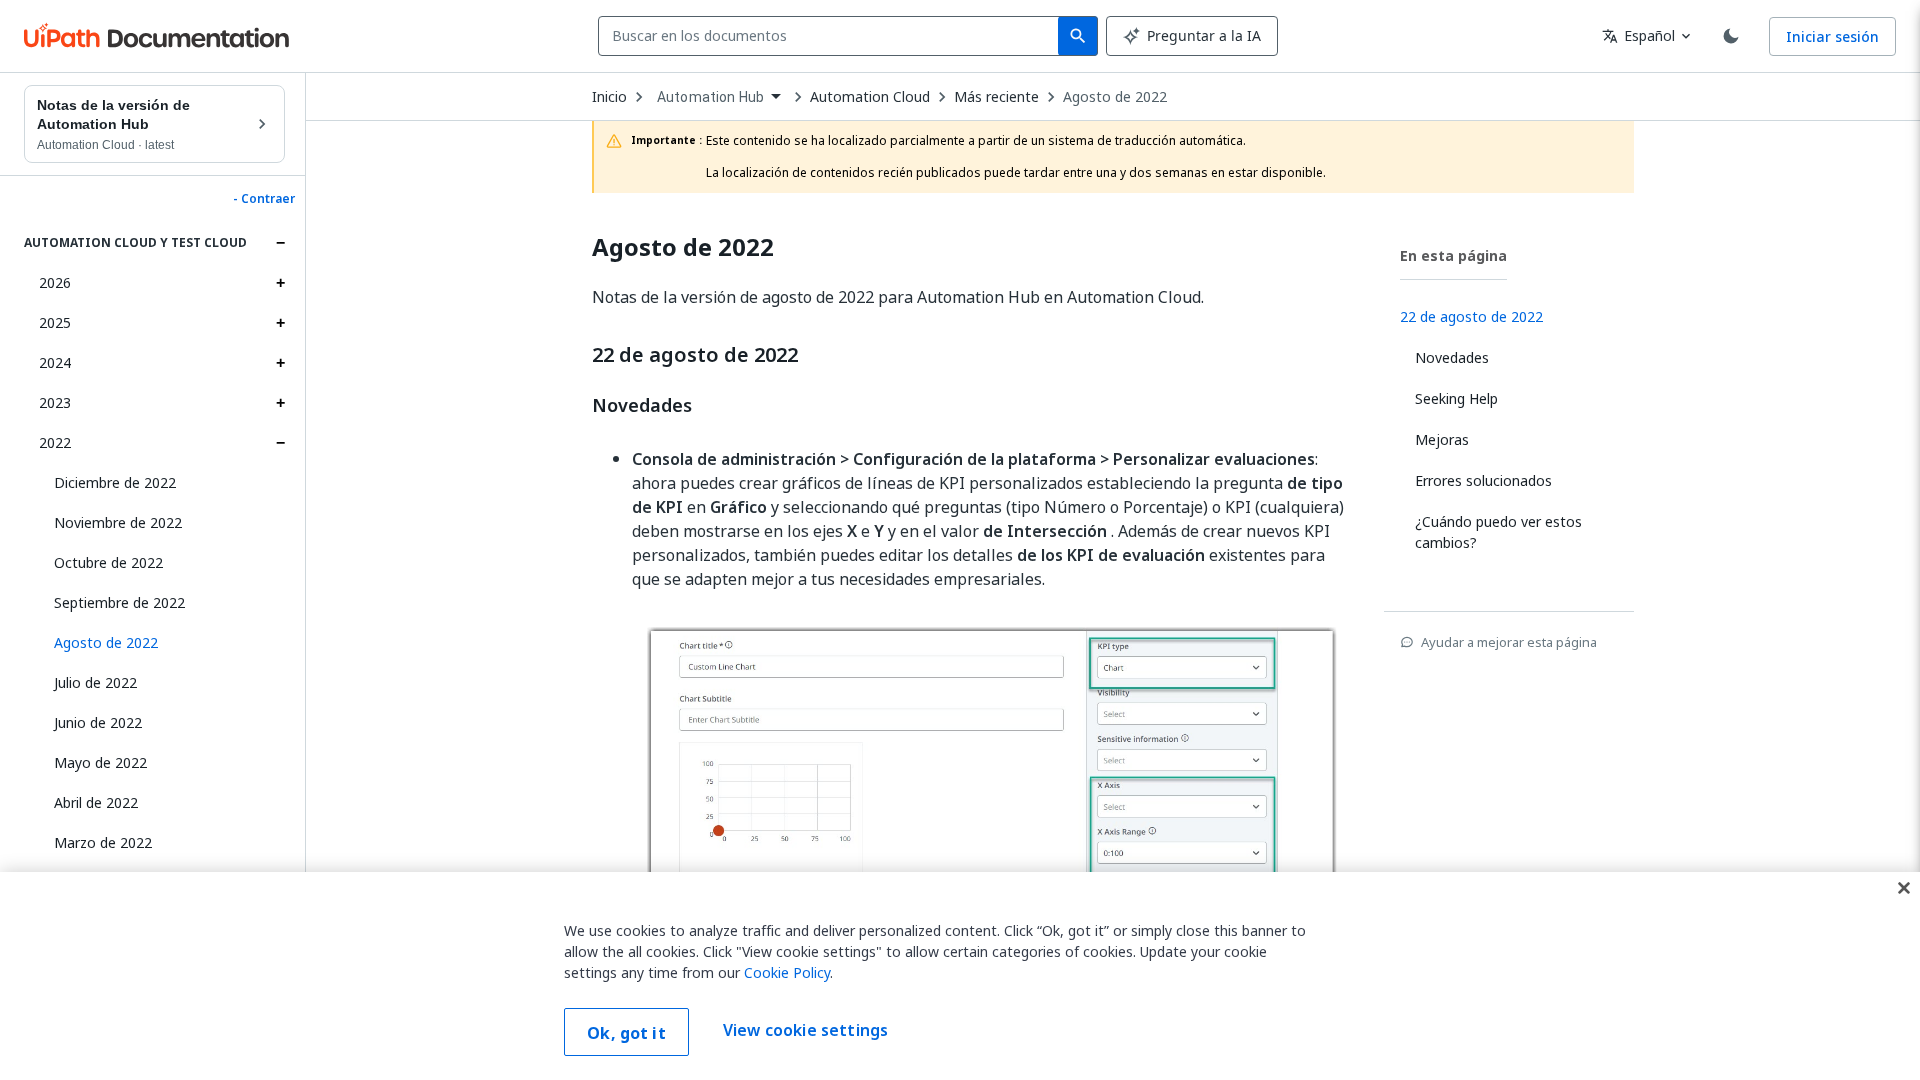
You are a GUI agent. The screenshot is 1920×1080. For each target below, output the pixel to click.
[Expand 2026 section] (280, 283)
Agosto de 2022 (1115, 97)
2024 (55, 362)
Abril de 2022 (96, 802)
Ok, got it (626, 1033)
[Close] (1904, 888)
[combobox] (832, 36)
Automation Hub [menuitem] (710, 97)
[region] (960, 976)
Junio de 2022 (98, 722)
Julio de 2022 (95, 682)
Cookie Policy (787, 972)
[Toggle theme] (1731, 36)
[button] (162, 643)
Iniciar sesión (1832, 36)
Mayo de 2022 (100, 762)
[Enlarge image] (992, 802)
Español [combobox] (1638, 35)
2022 (55, 442)
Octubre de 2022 (108, 562)
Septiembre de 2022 (119, 602)
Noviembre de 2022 (118, 522)
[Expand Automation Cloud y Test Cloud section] (280, 243)
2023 (55, 402)
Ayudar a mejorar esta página (1509, 642)
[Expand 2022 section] (280, 443)
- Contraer (264, 199)
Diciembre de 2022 (115, 482)
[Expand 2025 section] (280, 323)
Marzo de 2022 (103, 842)
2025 (55, 322)
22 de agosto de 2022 (695, 355)
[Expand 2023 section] (280, 403)
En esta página (1453, 255)
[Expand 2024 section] (280, 363)
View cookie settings (805, 1030)
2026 (55, 282)
